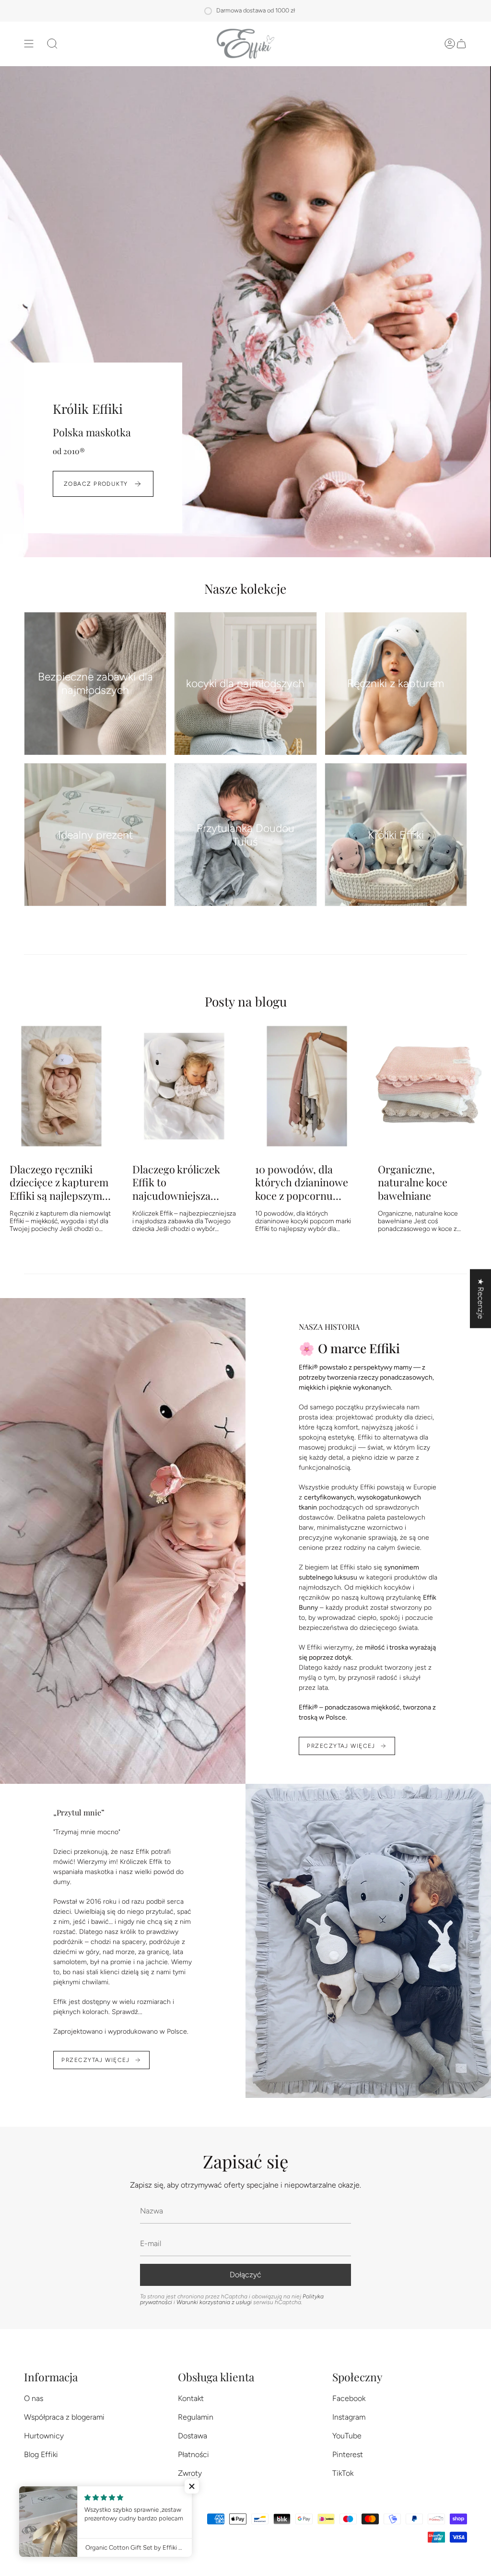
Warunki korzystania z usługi (215, 2302)
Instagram (349, 2417)
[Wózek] (461, 44)
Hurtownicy (44, 2436)
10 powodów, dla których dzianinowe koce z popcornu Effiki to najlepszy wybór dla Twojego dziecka (302, 1182)
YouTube (347, 2436)
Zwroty (190, 2473)
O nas (34, 2398)
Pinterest (348, 2454)
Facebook (349, 2398)
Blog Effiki (41, 2454)
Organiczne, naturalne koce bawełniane (413, 1182)
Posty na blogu (246, 1001)
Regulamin (196, 2417)
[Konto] (450, 44)
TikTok (343, 2473)
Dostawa (193, 2436)
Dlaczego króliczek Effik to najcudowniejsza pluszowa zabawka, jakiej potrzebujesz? (179, 1182)
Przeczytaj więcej (341, 1746)
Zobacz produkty (96, 484)
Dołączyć (245, 2275)
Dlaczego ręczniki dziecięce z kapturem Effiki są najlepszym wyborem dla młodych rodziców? (59, 1182)
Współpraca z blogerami (64, 2417)
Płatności (193, 2454)
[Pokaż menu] (29, 44)
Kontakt (191, 2398)
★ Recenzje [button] (481, 1299)
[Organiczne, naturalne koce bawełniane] (430, 1086)
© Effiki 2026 (173, 2529)
